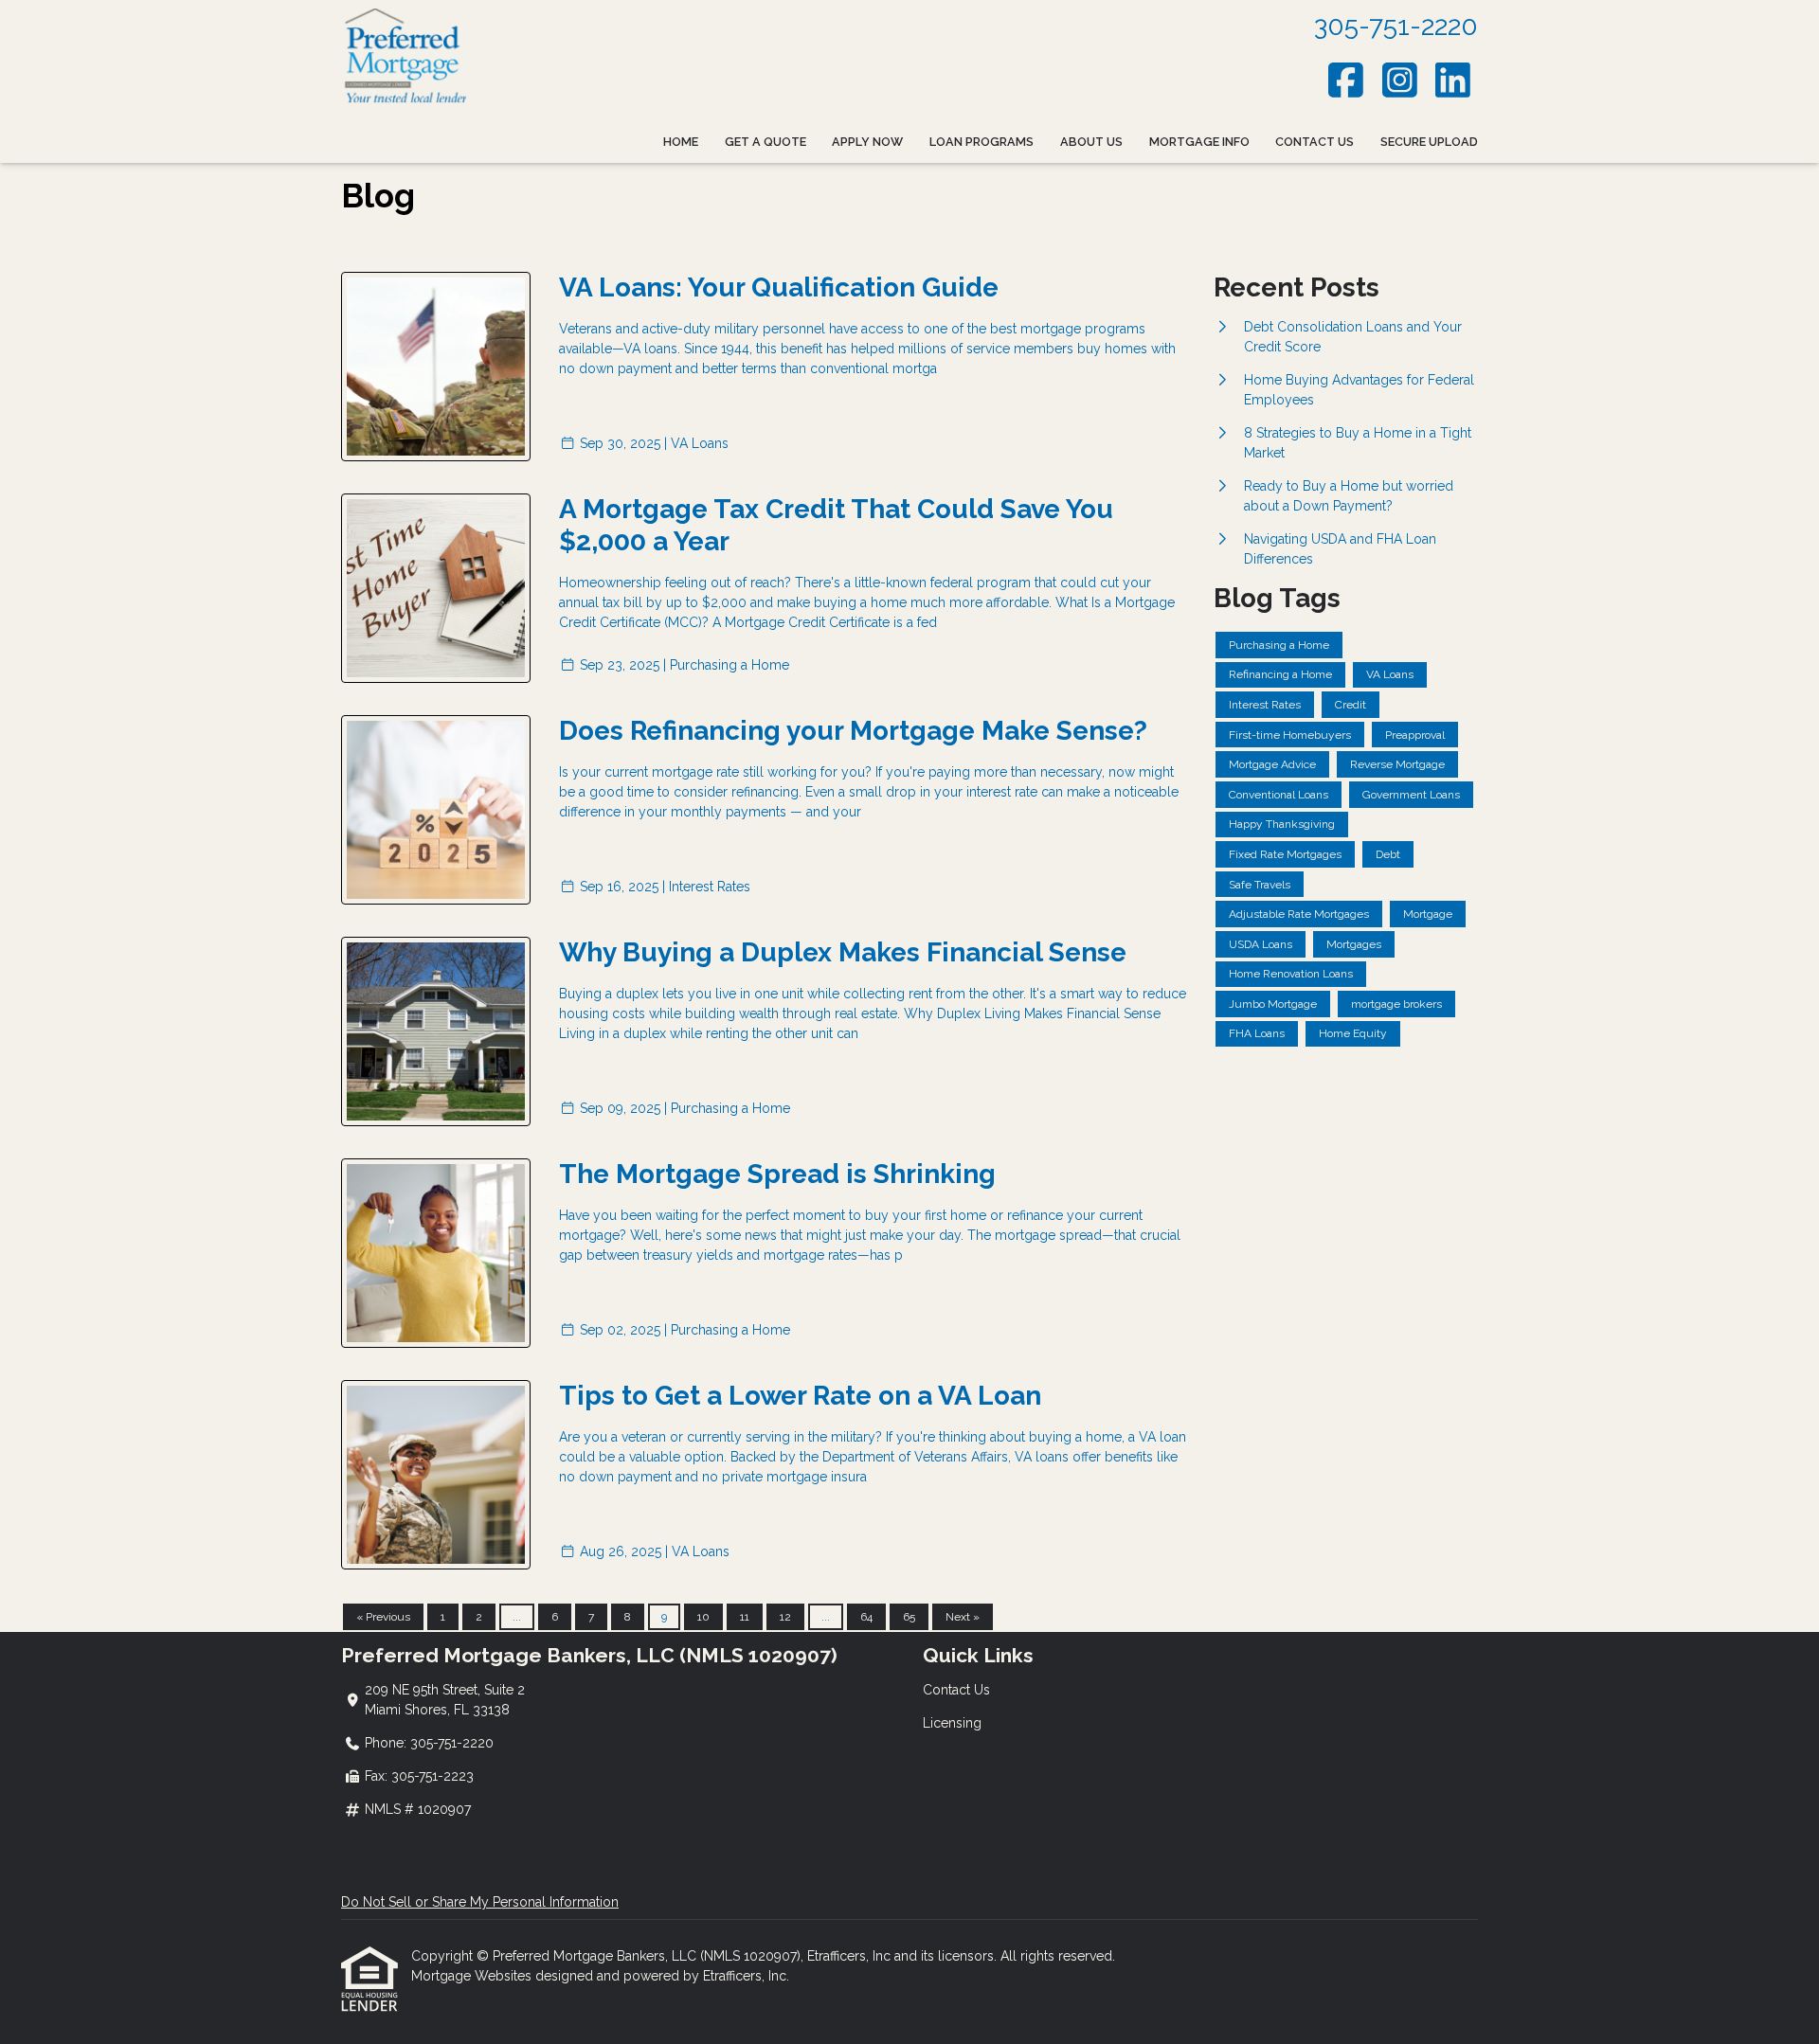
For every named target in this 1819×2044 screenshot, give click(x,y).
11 (745, 1617)
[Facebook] (1347, 80)
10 (703, 1617)
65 (909, 1617)
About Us (1091, 142)
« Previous (383, 1617)
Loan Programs (982, 142)
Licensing (952, 1723)
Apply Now (867, 142)
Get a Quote (765, 142)
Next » (963, 1617)
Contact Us (1315, 142)
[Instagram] (1400, 80)
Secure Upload (1429, 142)
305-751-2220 (1396, 26)
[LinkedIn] (1454, 80)
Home (681, 142)
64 (866, 1617)
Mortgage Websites (473, 1976)
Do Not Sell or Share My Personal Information (480, 1902)
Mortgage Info (1199, 142)
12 (785, 1617)
